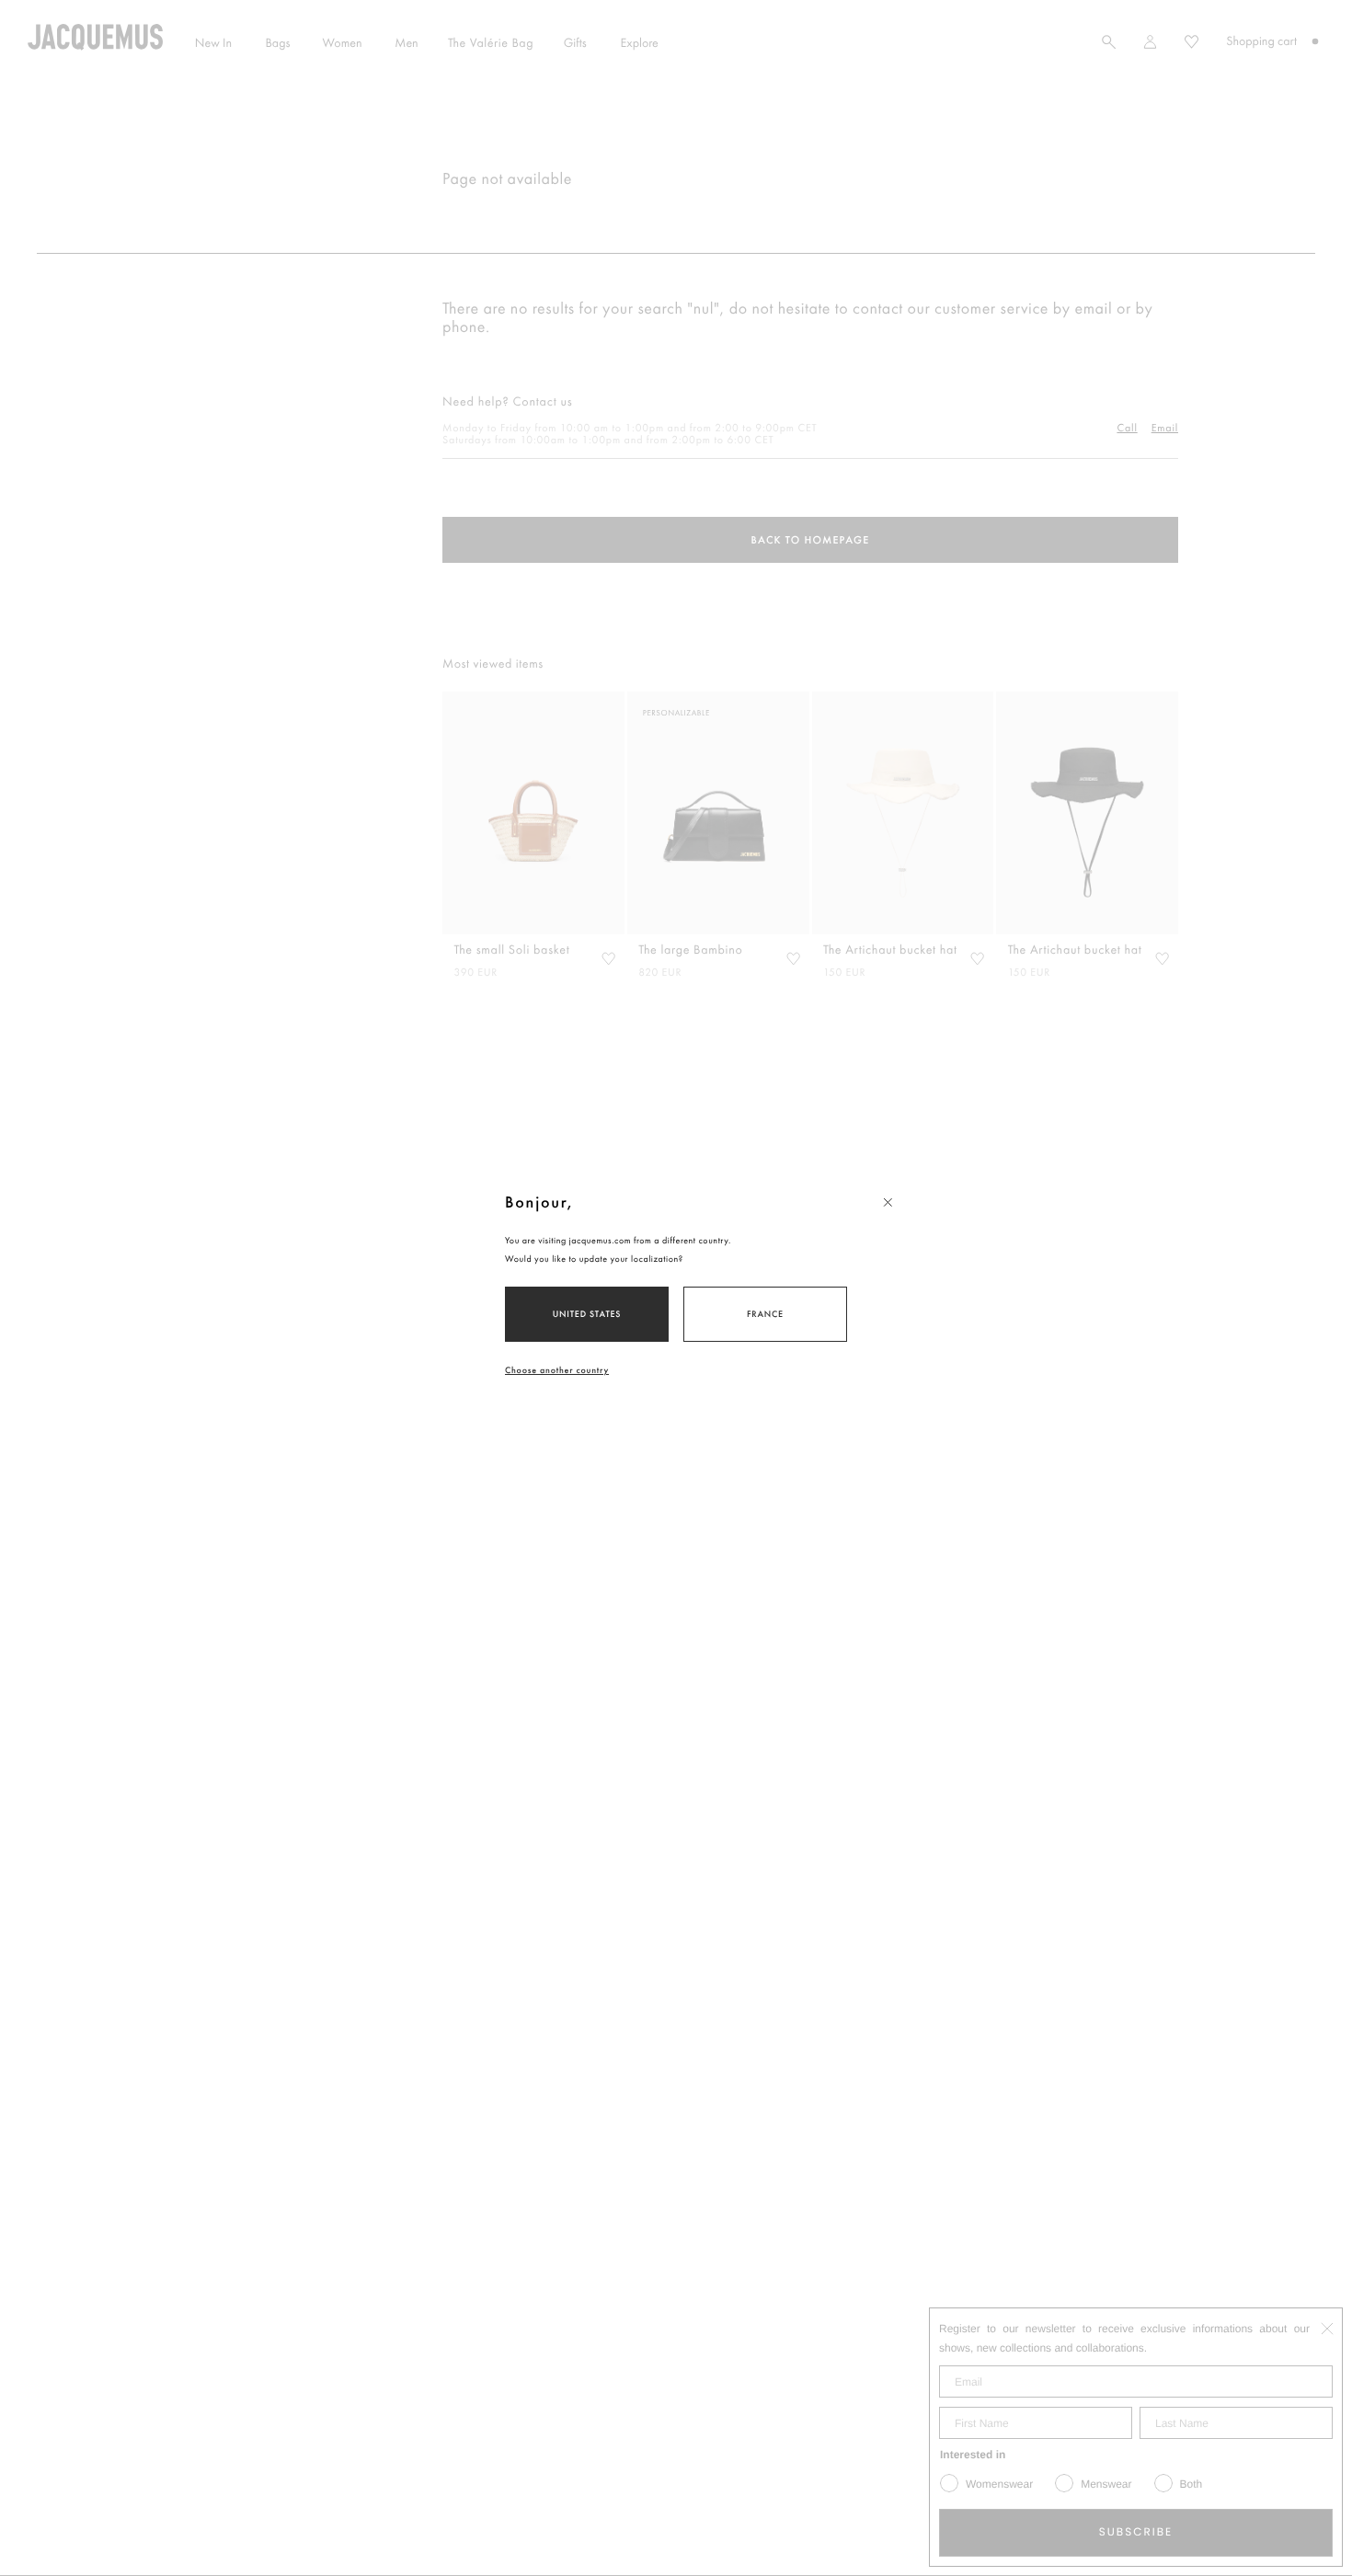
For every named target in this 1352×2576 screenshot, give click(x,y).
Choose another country (557, 1370)
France (765, 1314)
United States (587, 1314)
